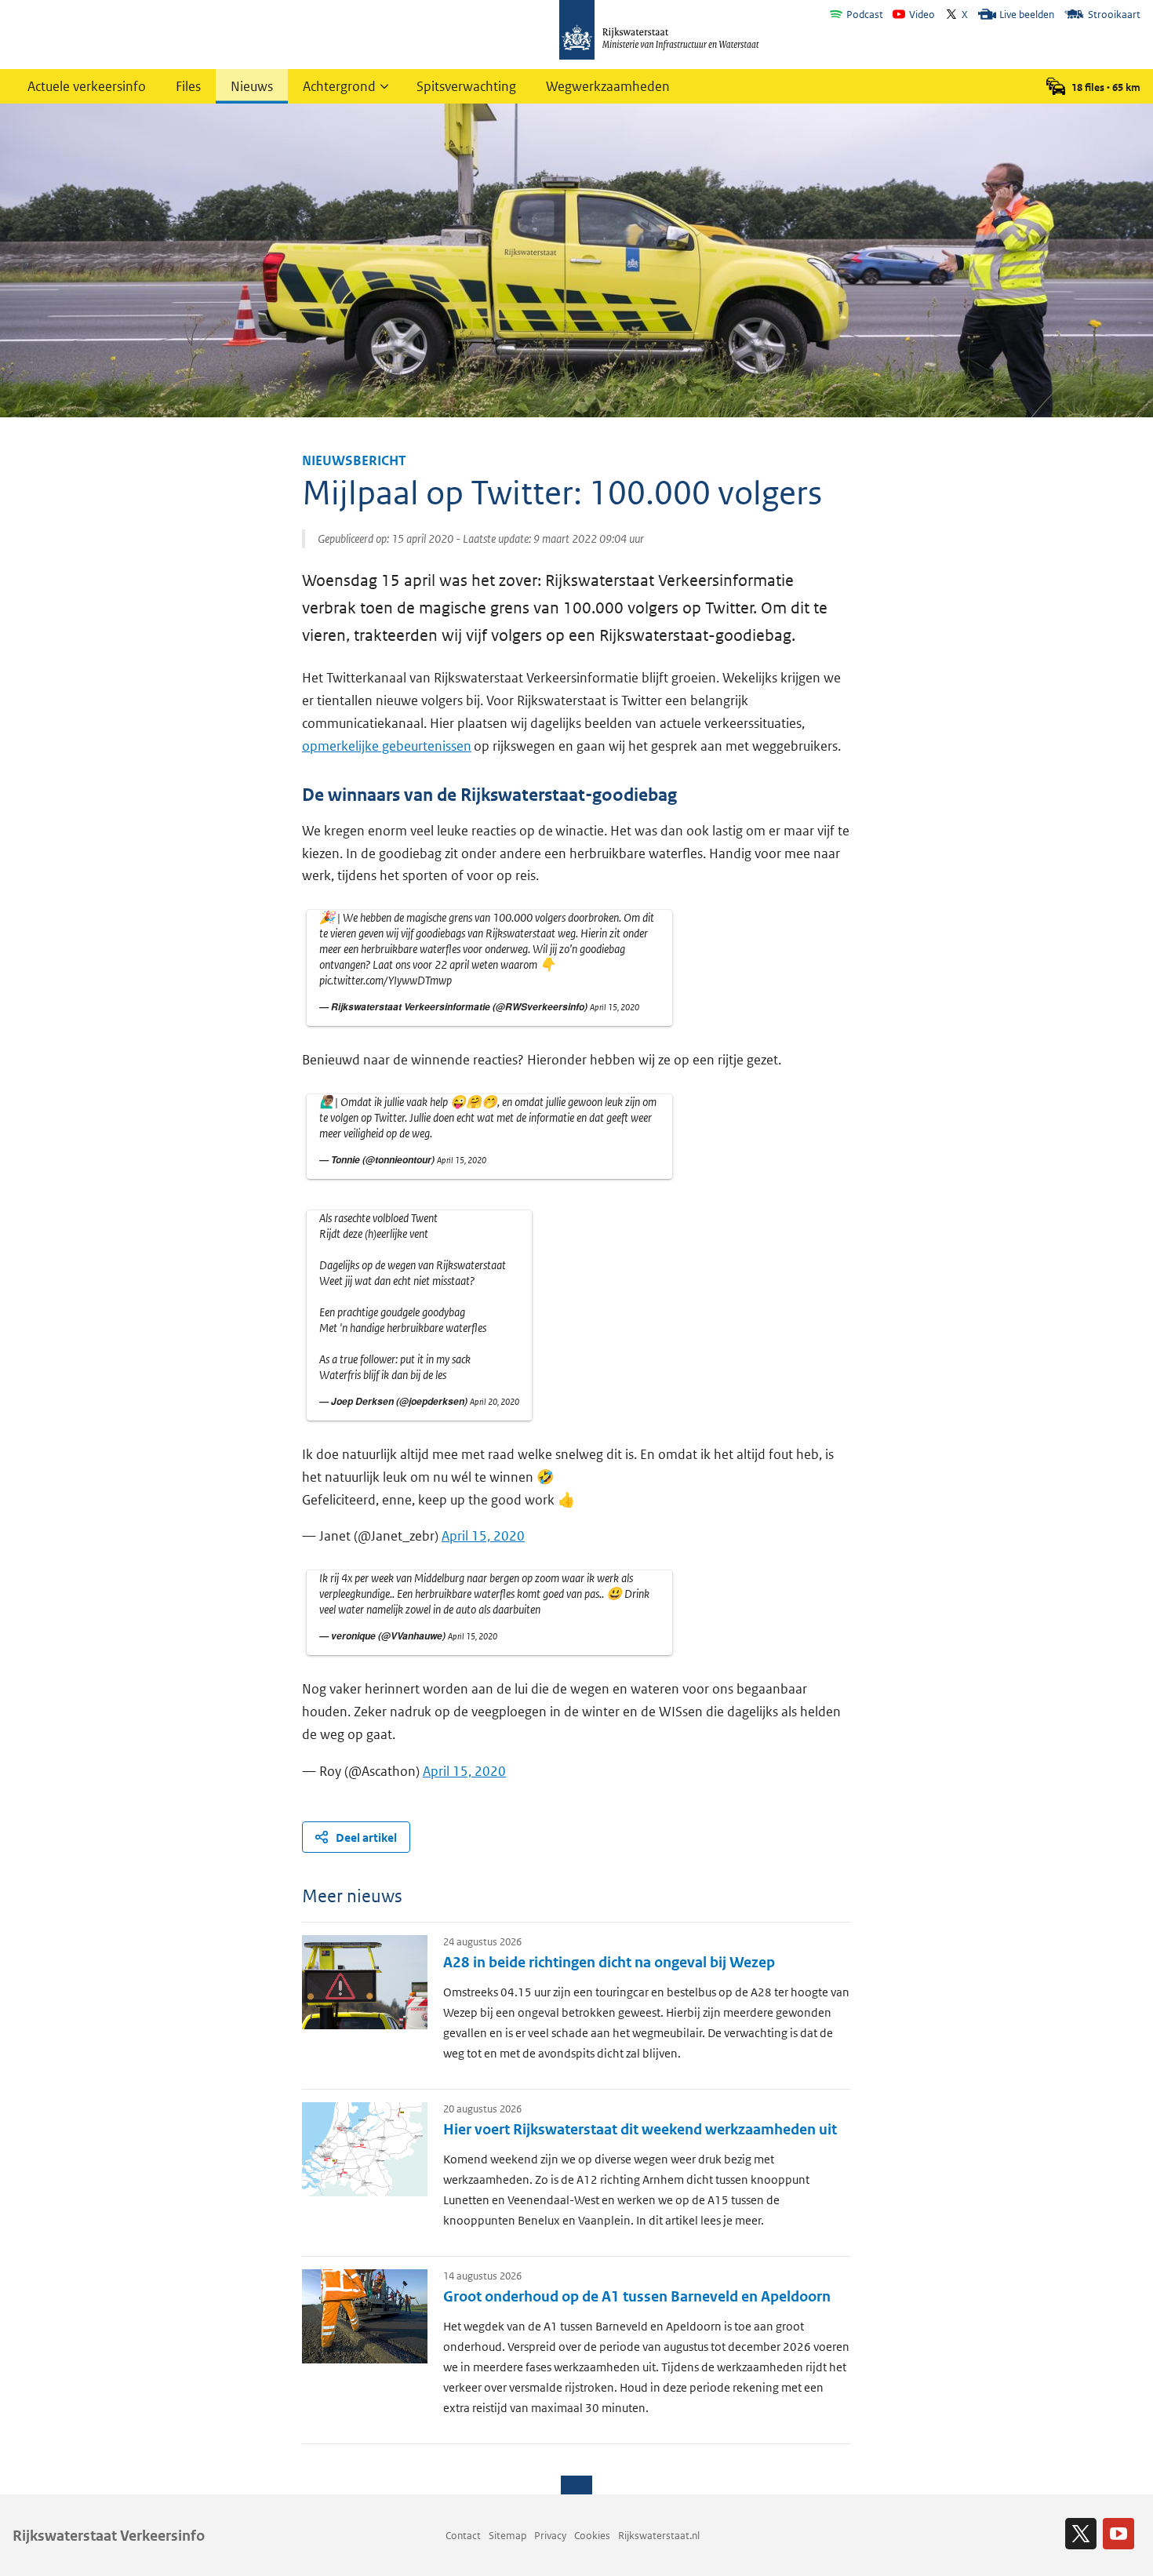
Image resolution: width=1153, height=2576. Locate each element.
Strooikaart (1114, 15)
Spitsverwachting (466, 86)
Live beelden (1027, 15)
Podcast (865, 15)
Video (922, 15)
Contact (463, 2536)
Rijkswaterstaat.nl (659, 2536)
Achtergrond (339, 86)
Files (188, 86)
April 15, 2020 (615, 1007)
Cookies (592, 2536)
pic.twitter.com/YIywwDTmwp (386, 980)
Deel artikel (366, 1837)
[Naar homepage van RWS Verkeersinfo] (659, 31)
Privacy (550, 2536)
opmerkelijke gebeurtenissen (387, 746)
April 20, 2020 (495, 1402)
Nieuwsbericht (354, 460)
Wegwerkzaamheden (608, 86)
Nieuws (252, 86)
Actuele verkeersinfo (87, 86)
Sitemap (507, 2536)
